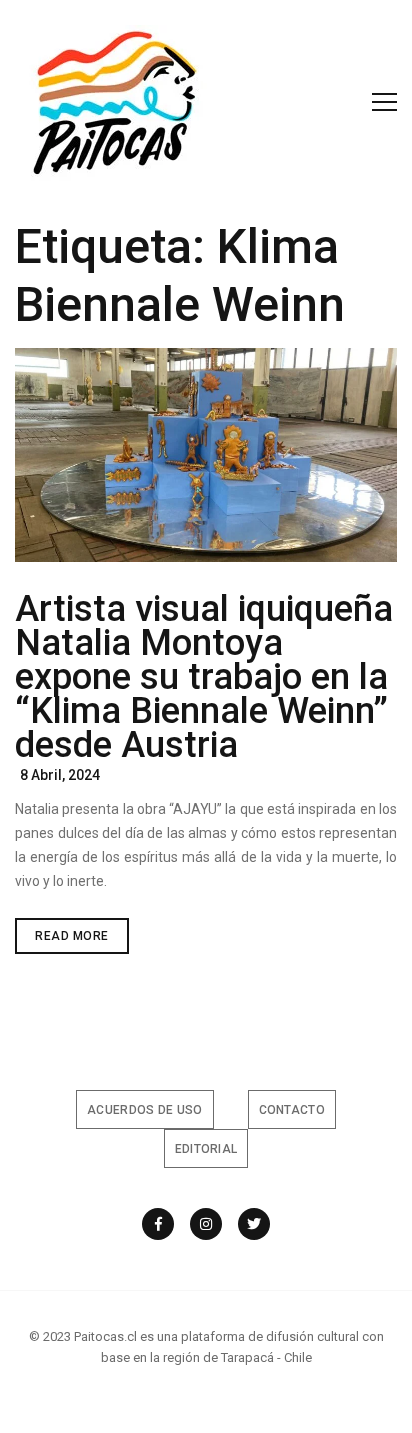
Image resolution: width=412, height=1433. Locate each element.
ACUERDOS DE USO (145, 1110)
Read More (82, 941)
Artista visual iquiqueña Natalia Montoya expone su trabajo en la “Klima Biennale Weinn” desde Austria (204, 677)
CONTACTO (292, 1110)
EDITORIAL (206, 1149)
